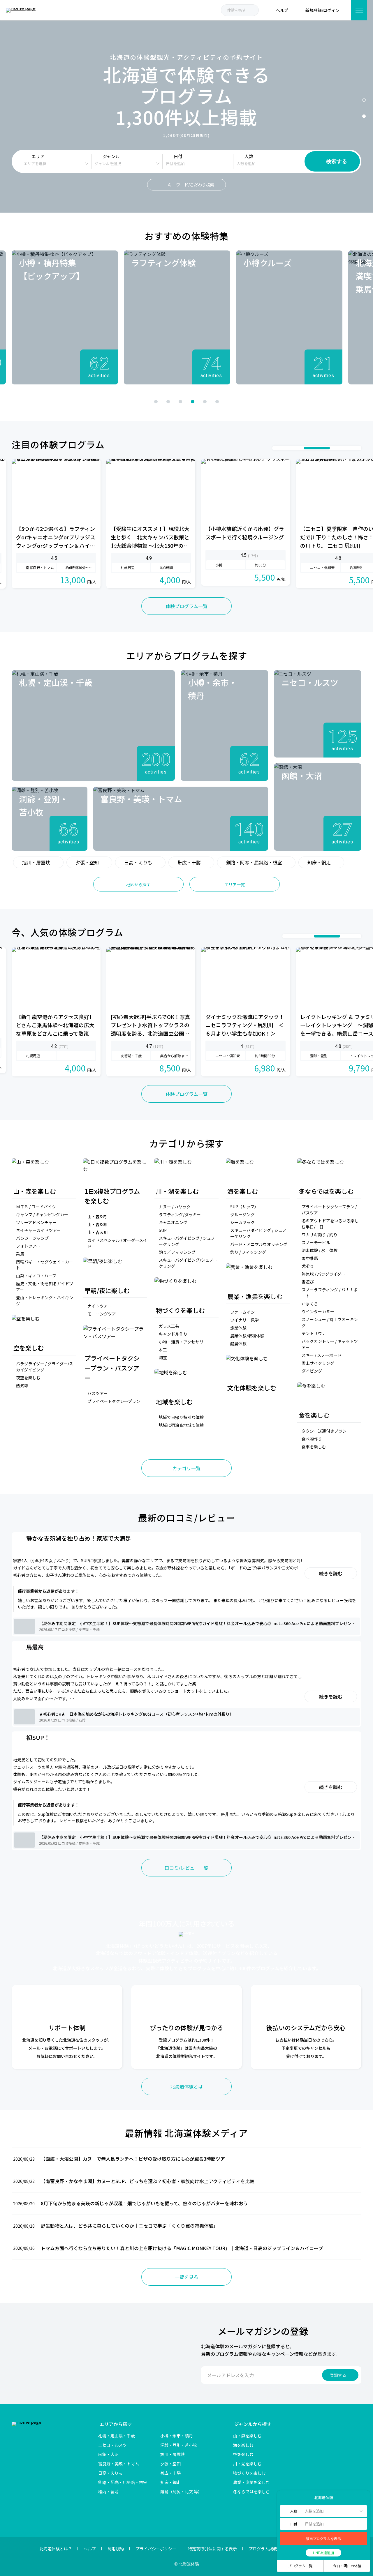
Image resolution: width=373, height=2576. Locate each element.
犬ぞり (308, 1266)
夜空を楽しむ (28, 1378)
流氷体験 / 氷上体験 (320, 1250)
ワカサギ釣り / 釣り (320, 1235)
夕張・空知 (87, 862)
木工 (163, 1350)
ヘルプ (90, 2549)
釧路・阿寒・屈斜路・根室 (254, 862)
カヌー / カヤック (175, 1207)
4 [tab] (193, 402)
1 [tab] (364, 100)
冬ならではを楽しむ (251, 2492)
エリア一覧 (235, 884)
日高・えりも (138, 862)
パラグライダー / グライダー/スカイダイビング (45, 1367)
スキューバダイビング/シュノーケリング (188, 1263)
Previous (111, 401)
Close (284, 2497)
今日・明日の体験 (347, 2566)
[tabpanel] (65, 317)
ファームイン (242, 1312)
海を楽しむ (243, 2445)
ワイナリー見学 (244, 1320)
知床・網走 (319, 862)
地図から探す (138, 884)
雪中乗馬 (310, 1258)
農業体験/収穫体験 (247, 1336)
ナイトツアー (100, 1306)
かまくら (310, 1304)
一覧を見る (186, 2277)
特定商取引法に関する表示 (212, 2549)
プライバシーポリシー (156, 2549)
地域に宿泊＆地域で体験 (181, 1425)
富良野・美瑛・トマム (119, 2464)
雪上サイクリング (318, 1363)
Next (262, 401)
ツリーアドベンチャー (36, 1222)
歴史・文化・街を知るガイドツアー (45, 1287)
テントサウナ (314, 1333)
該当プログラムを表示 (323, 2539)
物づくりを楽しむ (249, 2473)
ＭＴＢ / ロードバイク (36, 1207)
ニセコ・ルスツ (112, 2445)
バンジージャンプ (32, 1238)
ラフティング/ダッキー (180, 1214)
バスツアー (97, 1393)
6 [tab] (217, 402)
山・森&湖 (97, 1224)
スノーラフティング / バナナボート (330, 1293)
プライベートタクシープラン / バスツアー (329, 1210)
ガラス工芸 (169, 1326)
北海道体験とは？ (56, 2549)
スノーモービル (316, 1242)
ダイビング (312, 1371)
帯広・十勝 (189, 862)
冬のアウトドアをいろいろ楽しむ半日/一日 (330, 1224)
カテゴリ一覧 (186, 1468)
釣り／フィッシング (177, 1252)
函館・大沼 (108, 2454)
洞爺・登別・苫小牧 (179, 2445)
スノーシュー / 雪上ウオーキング (330, 1322)
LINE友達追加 (323, 2553)
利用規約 (116, 2549)
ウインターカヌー (318, 1311)
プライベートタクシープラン (114, 1401)
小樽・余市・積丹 (177, 2436)
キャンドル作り (173, 1334)
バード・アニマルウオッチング (259, 1244)
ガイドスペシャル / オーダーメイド (117, 1243)
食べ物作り (312, 1439)
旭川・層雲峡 (36, 862)
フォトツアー (28, 1246)
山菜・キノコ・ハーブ (36, 1276)
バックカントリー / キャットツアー (330, 1344)
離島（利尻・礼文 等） (181, 2492)
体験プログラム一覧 (186, 606)
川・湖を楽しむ (247, 2464)
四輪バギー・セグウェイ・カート (45, 1265)
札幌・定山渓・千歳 (117, 2436)
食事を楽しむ (314, 1447)
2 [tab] (364, 116)
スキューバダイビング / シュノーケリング (187, 1241)
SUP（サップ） (244, 1207)
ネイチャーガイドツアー (38, 1230)
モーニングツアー (104, 1314)
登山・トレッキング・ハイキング (45, 1301)
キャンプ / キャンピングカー (42, 1214)
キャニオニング (173, 1222)
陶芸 (163, 1357)
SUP (163, 1230)
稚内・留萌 (108, 2492)
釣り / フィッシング (248, 1252)
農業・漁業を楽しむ (251, 2482)
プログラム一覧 (300, 2566)
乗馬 (20, 1254)
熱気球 (22, 1385)
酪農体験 (238, 1343)
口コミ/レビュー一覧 (186, 1868)
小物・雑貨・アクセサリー (183, 1342)
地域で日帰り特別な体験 (181, 1417)
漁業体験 (238, 1328)
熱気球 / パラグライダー (323, 1274)
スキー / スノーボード (322, 1355)
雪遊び (308, 1282)
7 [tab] (355, 448)
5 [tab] (205, 402)
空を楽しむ (243, 2454)
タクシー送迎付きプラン (324, 1431)
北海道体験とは (186, 2086)
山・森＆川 (98, 1232)
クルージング (242, 1214)
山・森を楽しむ (247, 2436)
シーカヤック (242, 1222)
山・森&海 (97, 1217)
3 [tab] (180, 402)
